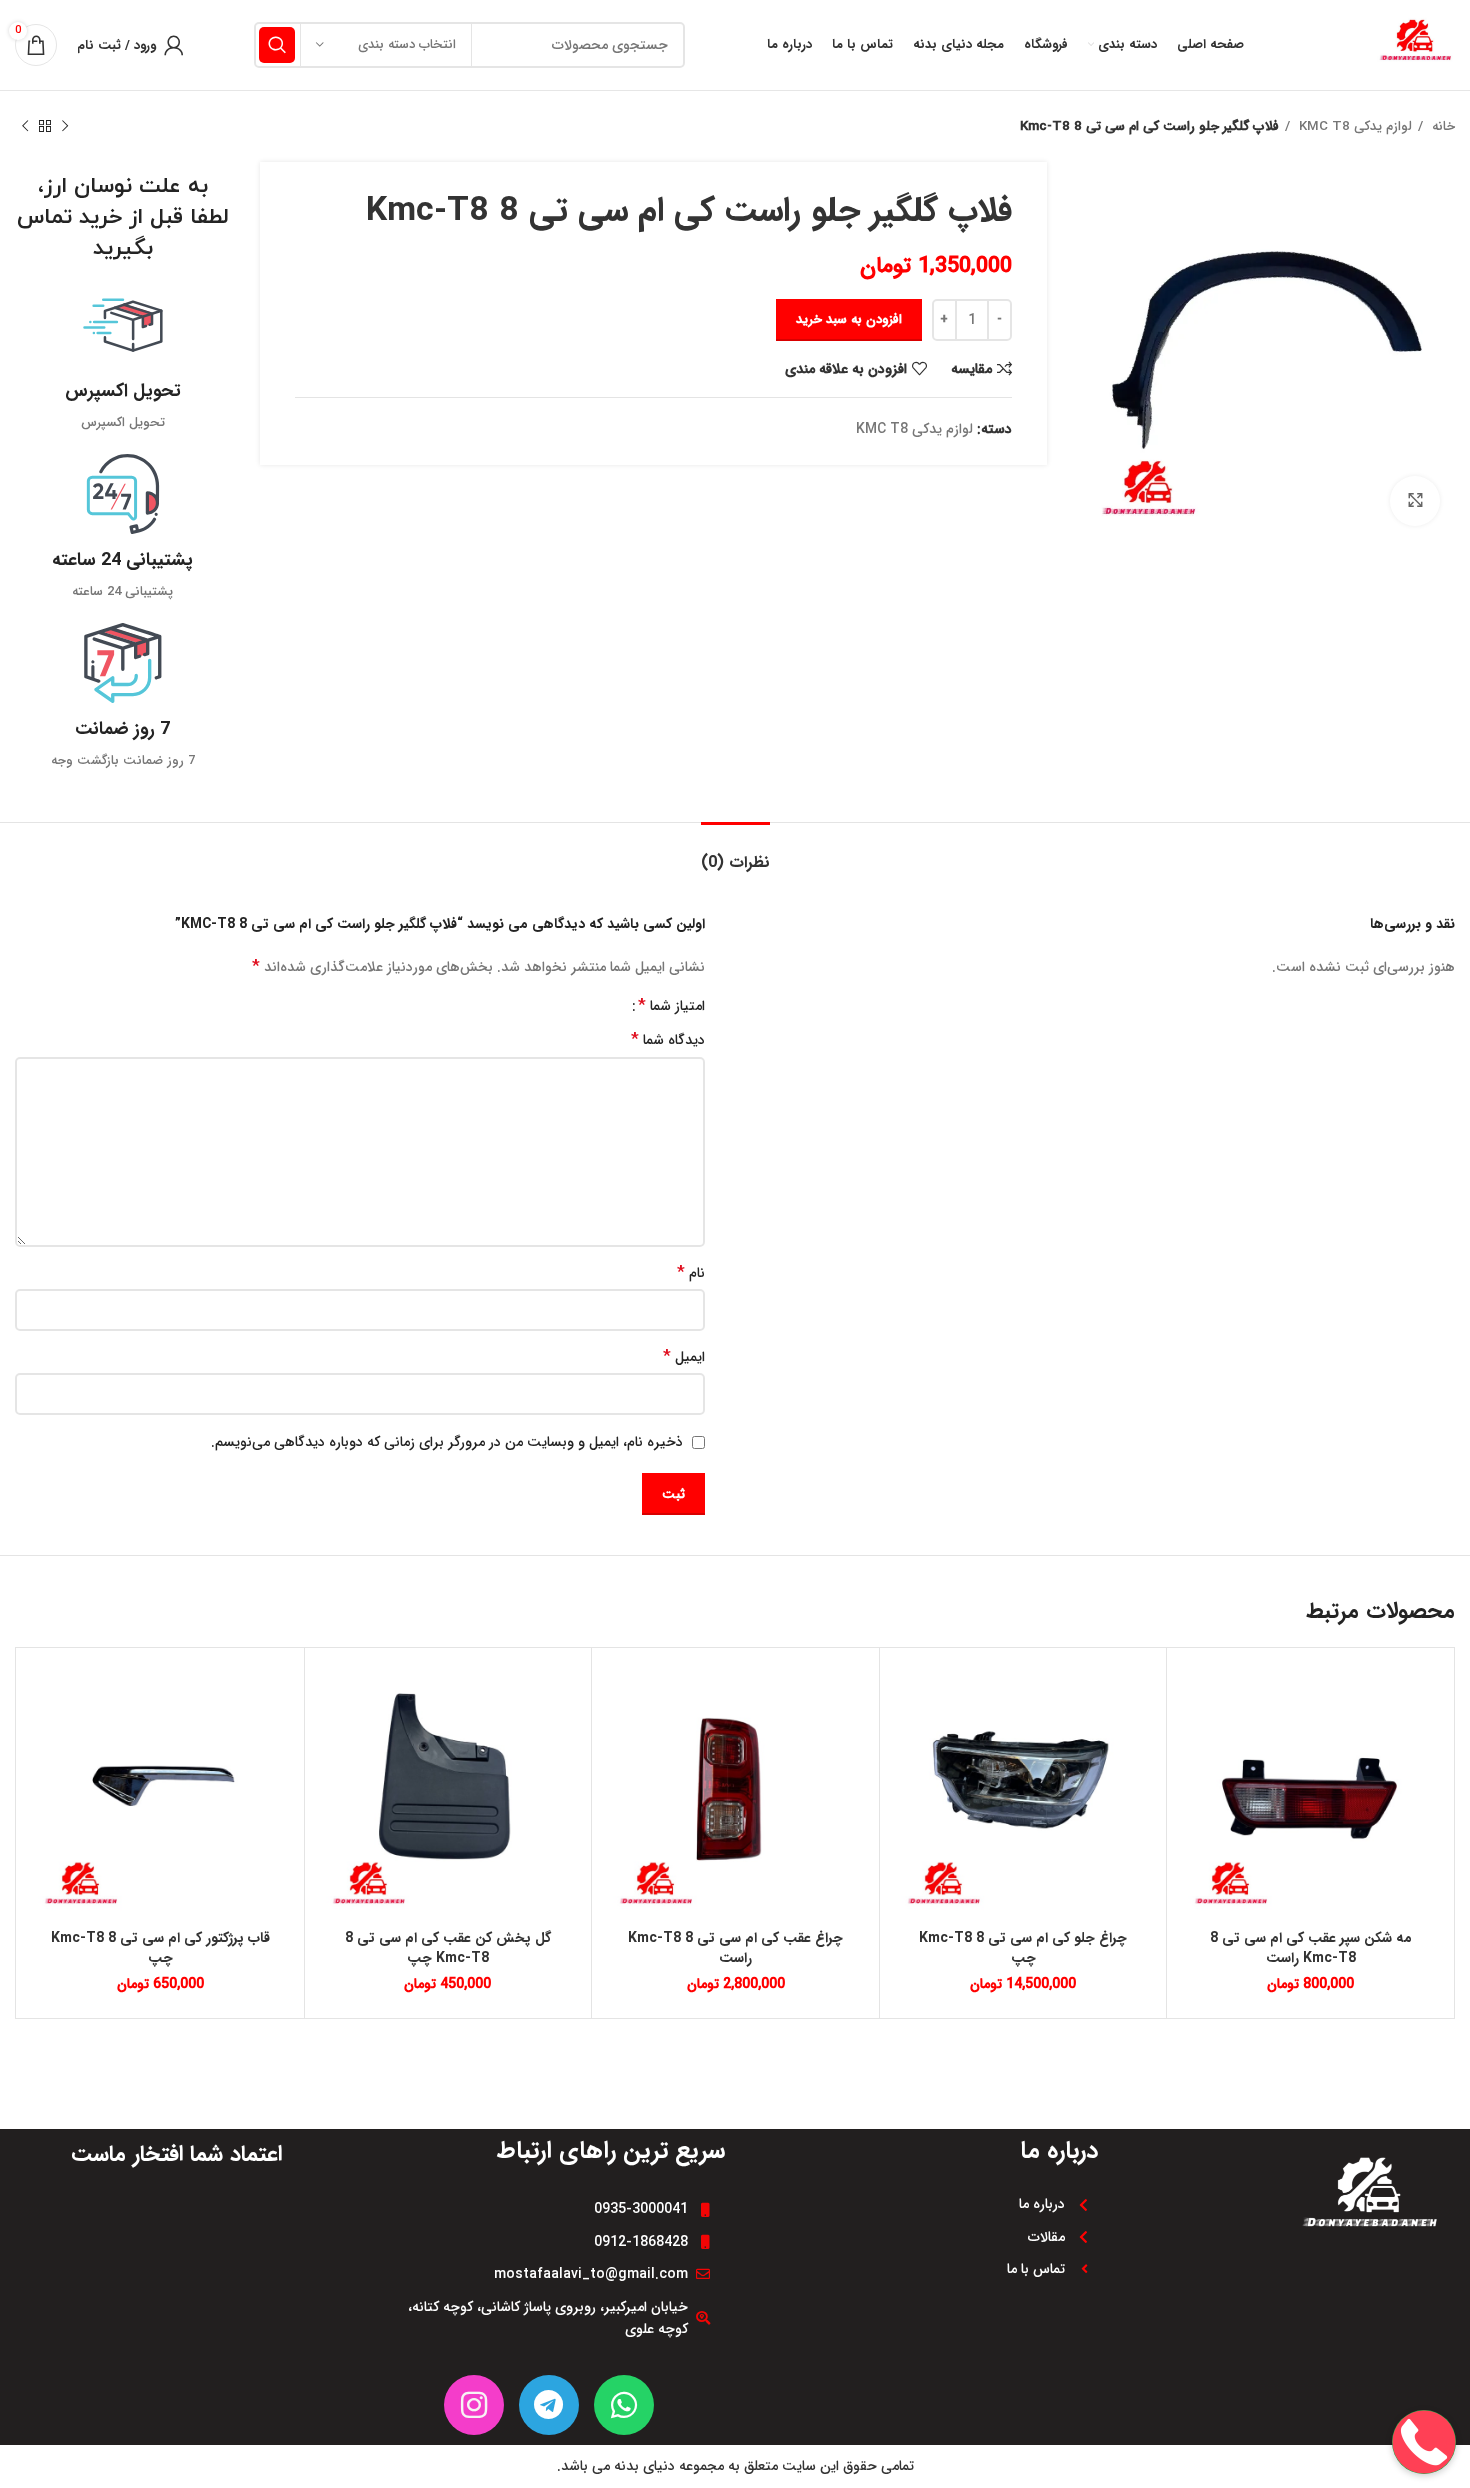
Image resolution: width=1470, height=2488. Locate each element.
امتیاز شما (671, 1006)
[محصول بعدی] (25, 127)
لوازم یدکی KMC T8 (1353, 126)
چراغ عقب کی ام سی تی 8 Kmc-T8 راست (735, 1948)
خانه (1441, 126)
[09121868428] (1424, 2378)
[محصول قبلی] (65, 127)
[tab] (735, 852)
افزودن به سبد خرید (849, 319)
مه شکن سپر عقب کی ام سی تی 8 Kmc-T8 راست (1311, 1948)
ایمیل (684, 1357)
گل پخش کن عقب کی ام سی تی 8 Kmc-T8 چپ (448, 1948)
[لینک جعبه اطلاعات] (122, 359)
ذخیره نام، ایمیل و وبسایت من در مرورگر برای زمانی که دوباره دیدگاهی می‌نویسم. (447, 1442)
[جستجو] (277, 45)
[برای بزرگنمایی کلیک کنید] (1415, 501)
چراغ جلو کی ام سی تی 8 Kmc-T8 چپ (1023, 1948)
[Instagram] (474, 2405)
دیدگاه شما (668, 1040)
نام (691, 1273)
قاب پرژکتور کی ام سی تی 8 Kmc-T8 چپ (160, 1948)
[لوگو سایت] (1415, 44)
